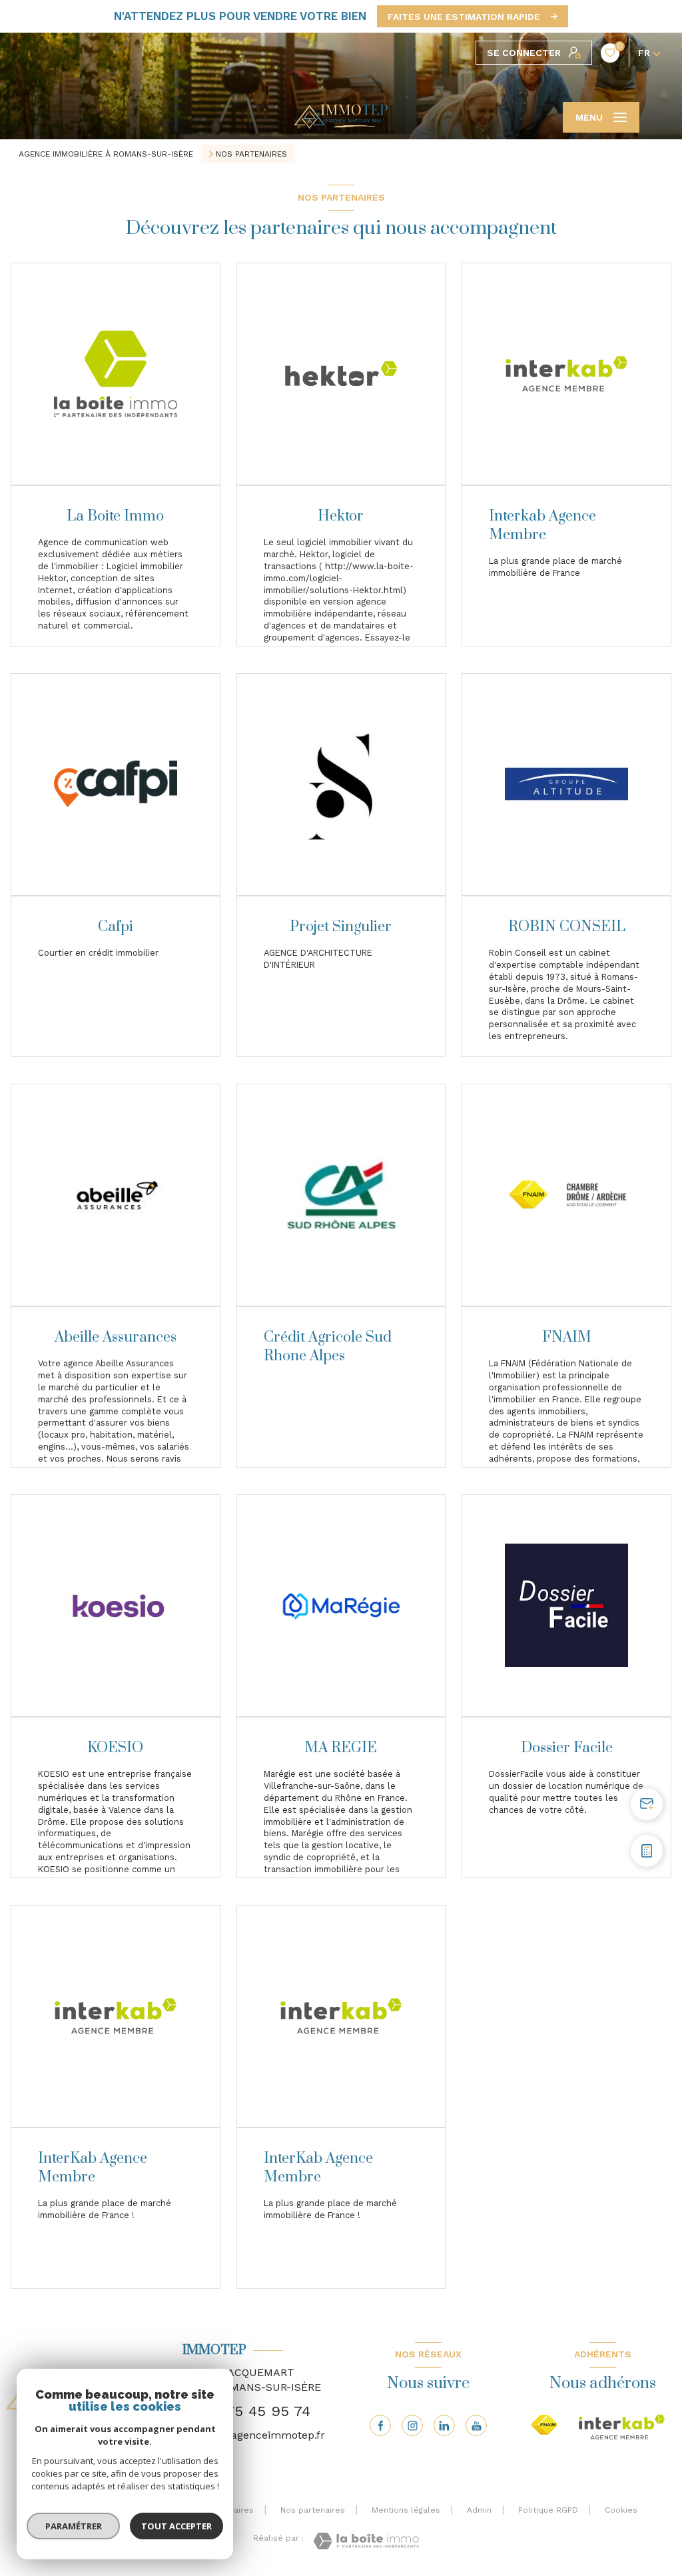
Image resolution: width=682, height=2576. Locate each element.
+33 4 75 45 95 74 (246, 2411)
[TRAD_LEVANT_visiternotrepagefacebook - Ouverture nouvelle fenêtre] (380, 2425)
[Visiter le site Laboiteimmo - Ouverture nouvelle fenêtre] (366, 2541)
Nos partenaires (313, 2510)
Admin (479, 2510)
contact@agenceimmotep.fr (254, 2435)
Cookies (621, 2510)
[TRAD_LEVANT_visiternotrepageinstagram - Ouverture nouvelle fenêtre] (412, 2425)
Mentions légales (406, 2510)
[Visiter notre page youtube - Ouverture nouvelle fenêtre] (476, 2425)
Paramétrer (74, 2526)
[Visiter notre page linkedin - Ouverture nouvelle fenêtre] (444, 2425)
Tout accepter (176, 2526)
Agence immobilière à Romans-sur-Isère (106, 154)
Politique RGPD (548, 2510)
